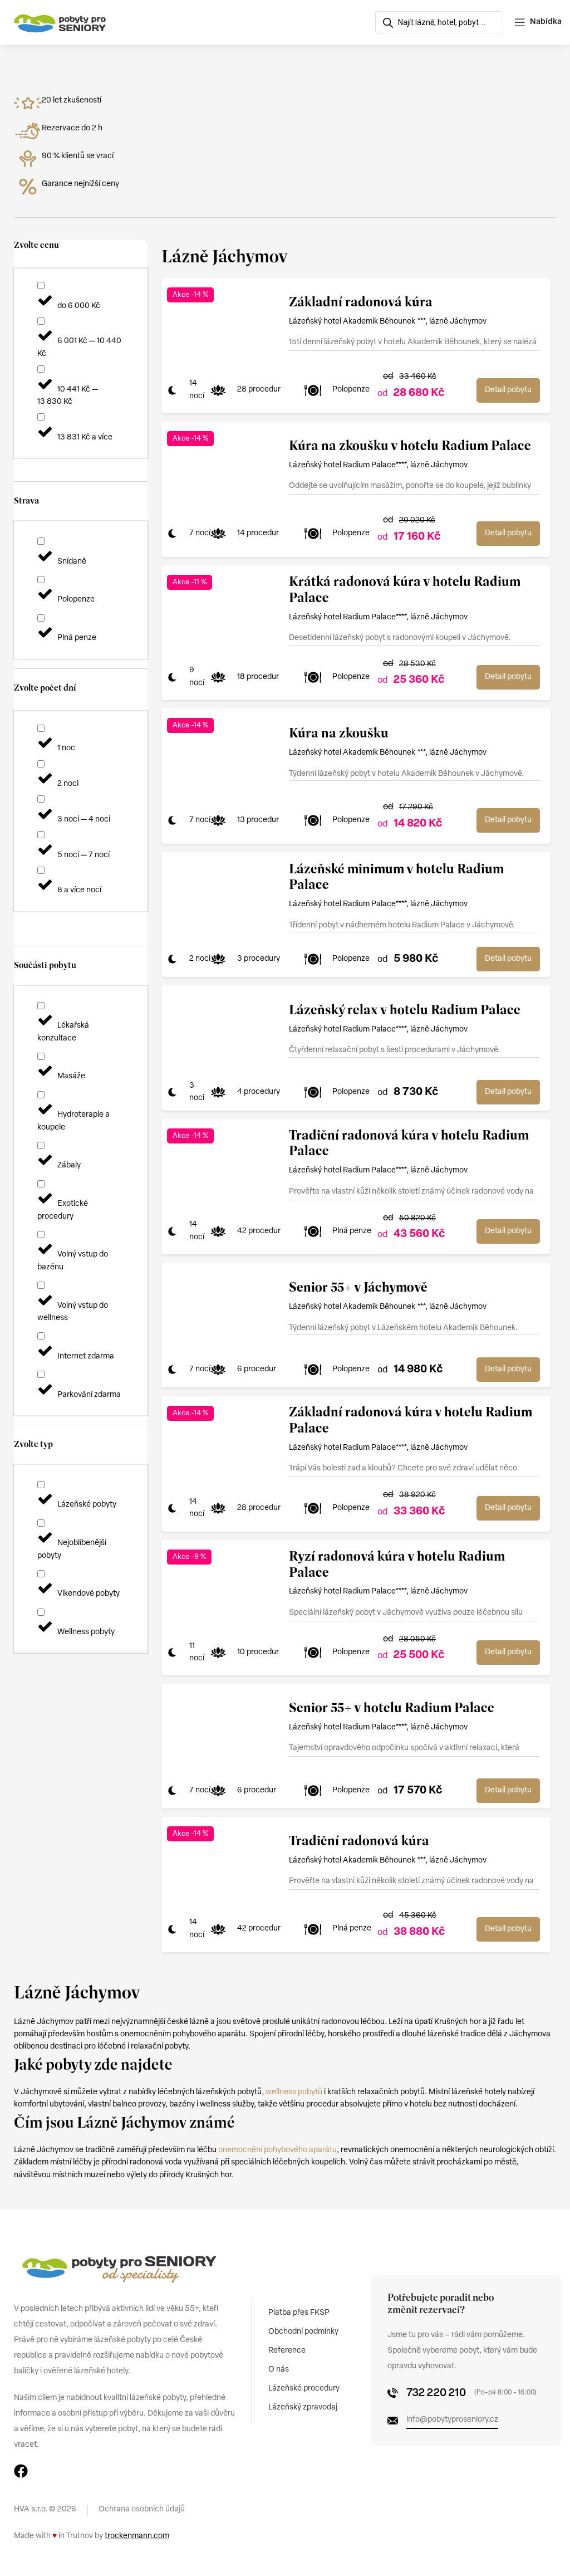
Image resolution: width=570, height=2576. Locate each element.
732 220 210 (436, 2393)
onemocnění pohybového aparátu (277, 2150)
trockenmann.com (137, 2536)
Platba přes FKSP (299, 2313)
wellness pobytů (294, 2092)
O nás (279, 2370)
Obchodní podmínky (303, 2332)
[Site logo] (60, 23)
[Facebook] (21, 2471)
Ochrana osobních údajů (142, 2509)
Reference (287, 2351)
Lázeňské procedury (304, 2389)
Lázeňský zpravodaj (303, 2408)
